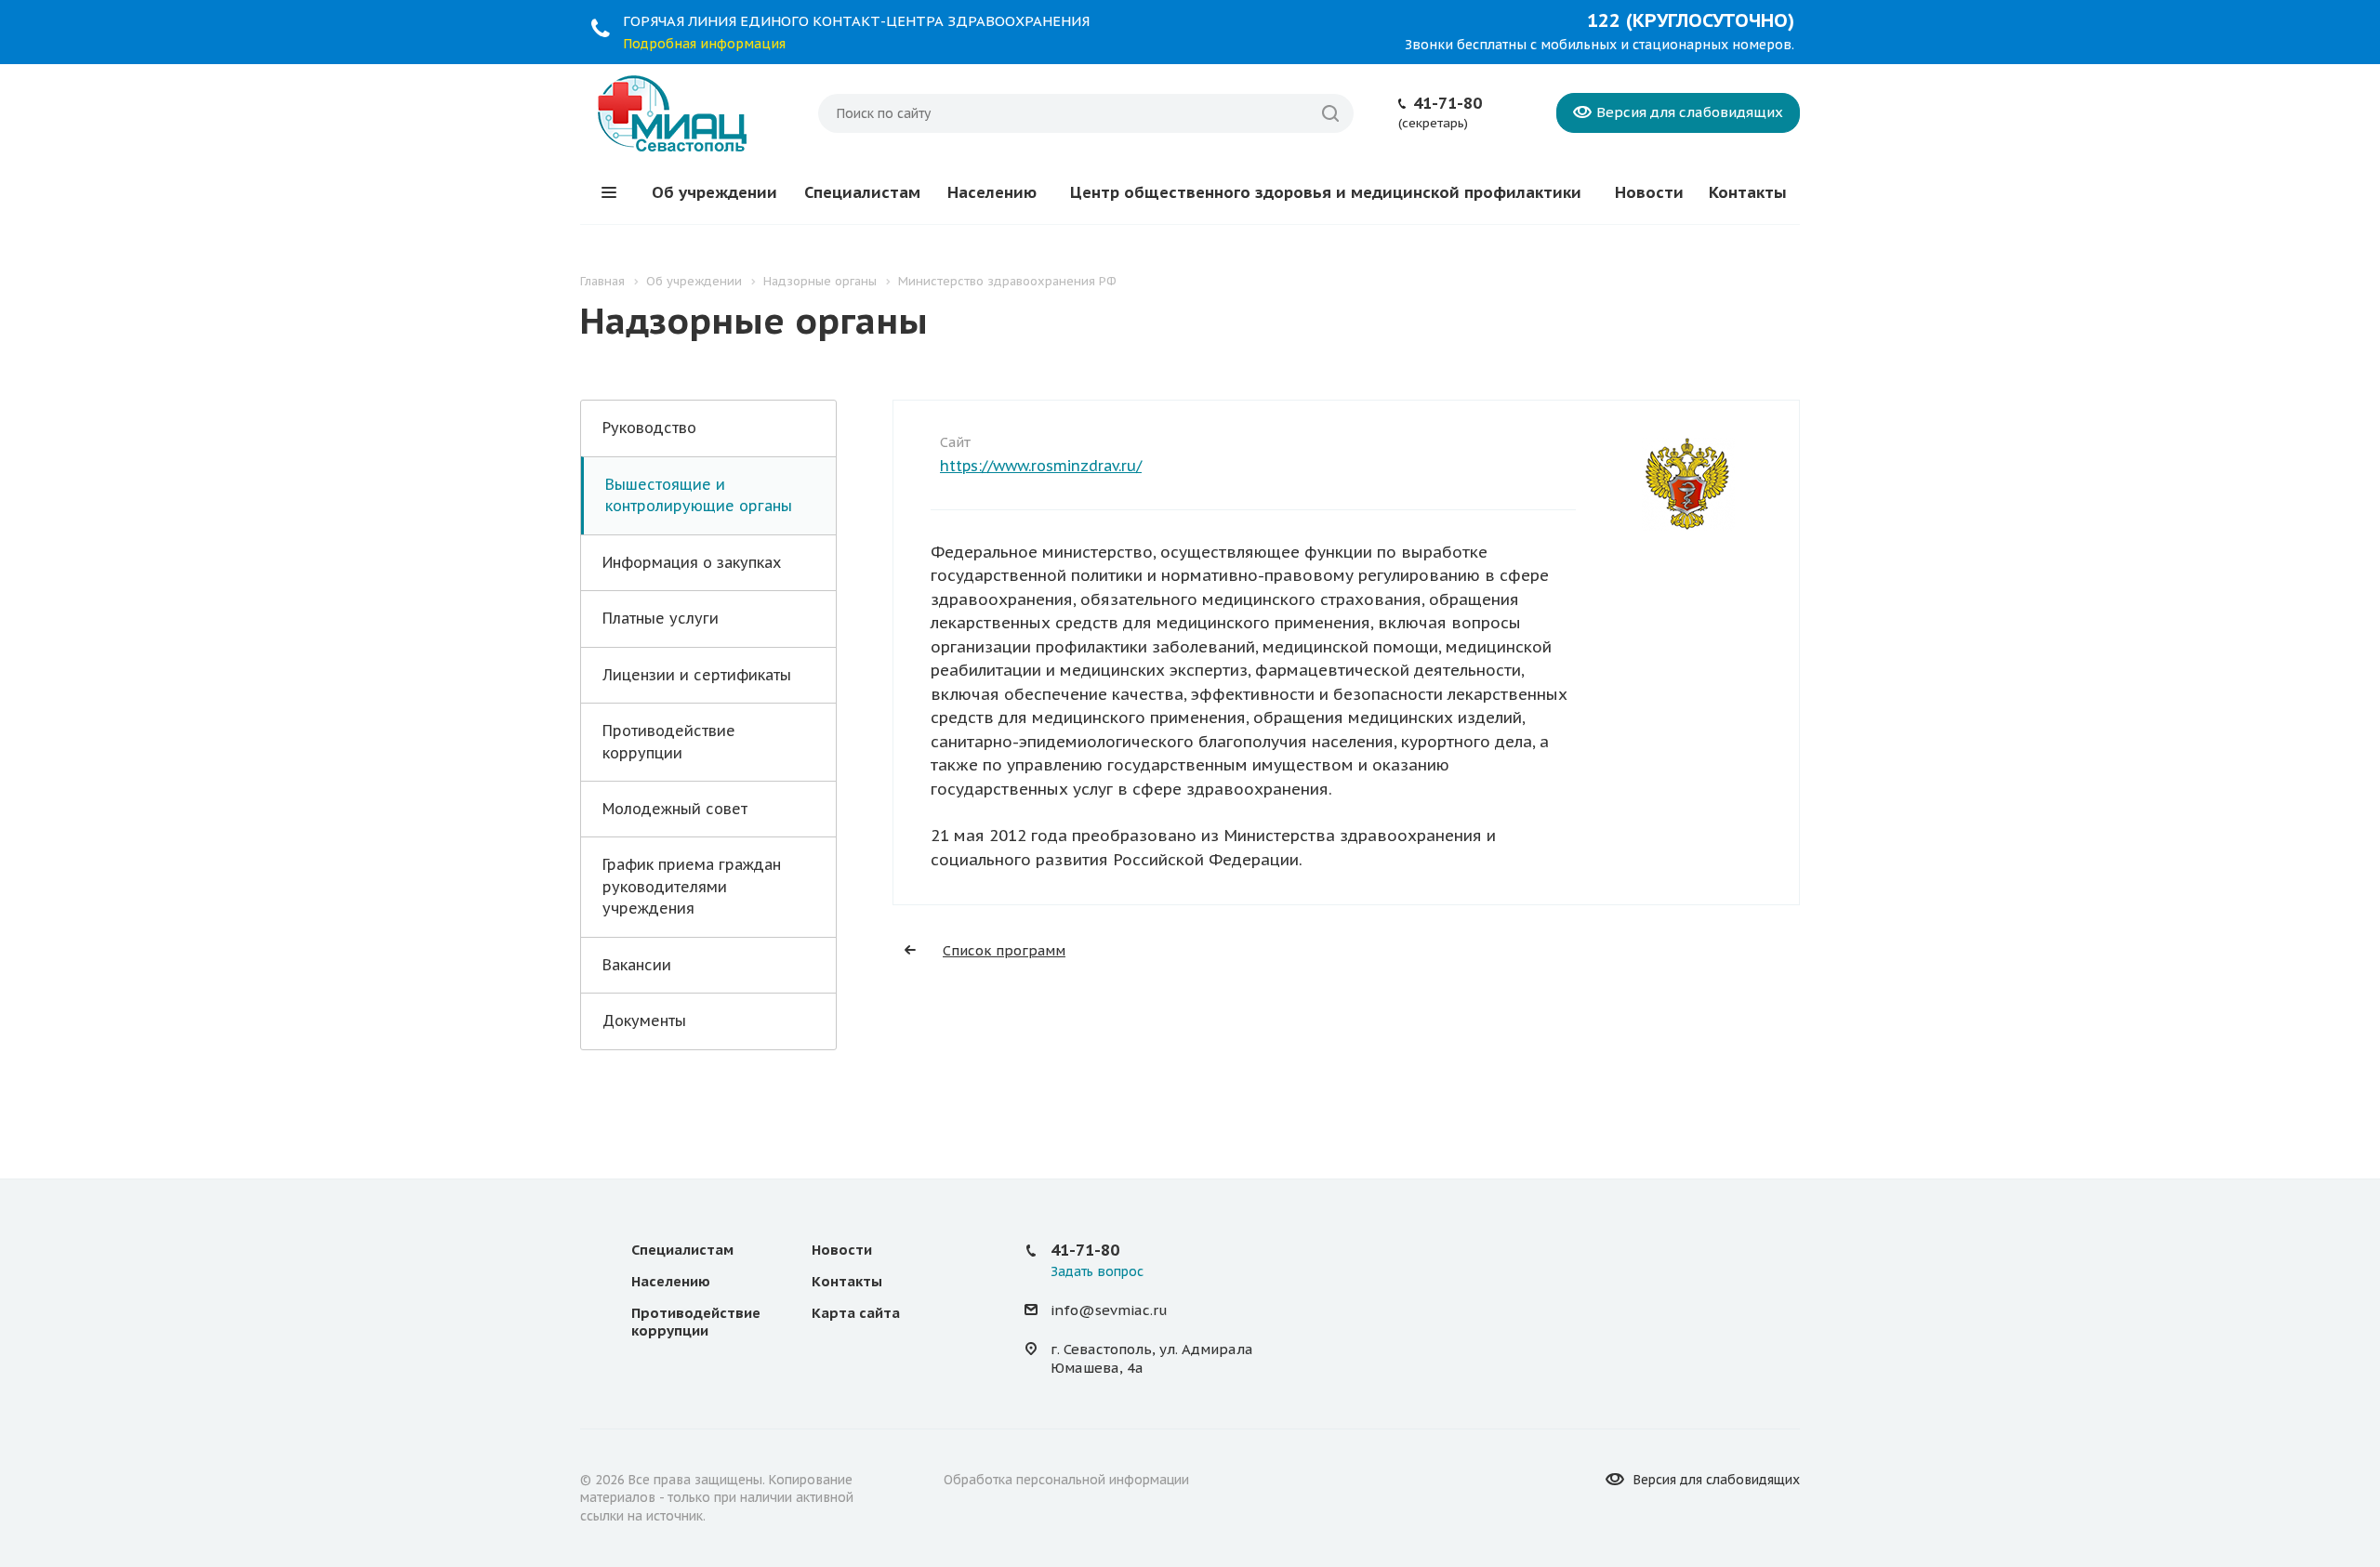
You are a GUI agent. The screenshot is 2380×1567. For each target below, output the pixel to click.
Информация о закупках (692, 562)
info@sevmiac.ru (1109, 1310)
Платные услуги (661, 618)
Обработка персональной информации (1066, 1480)
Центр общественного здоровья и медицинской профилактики (1326, 192)
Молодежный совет (675, 809)
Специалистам (862, 192)
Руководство (649, 428)
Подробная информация (704, 44)
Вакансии (637, 965)
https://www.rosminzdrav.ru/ (1041, 466)
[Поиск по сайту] (1330, 113)
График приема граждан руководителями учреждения (692, 886)
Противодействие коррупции (669, 741)
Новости (1649, 192)
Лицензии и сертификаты (697, 675)
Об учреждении (714, 192)
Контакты (1748, 192)
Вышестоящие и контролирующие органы (699, 495)
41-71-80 (1448, 103)
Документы (644, 1021)
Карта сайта (856, 1313)
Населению (992, 192)
